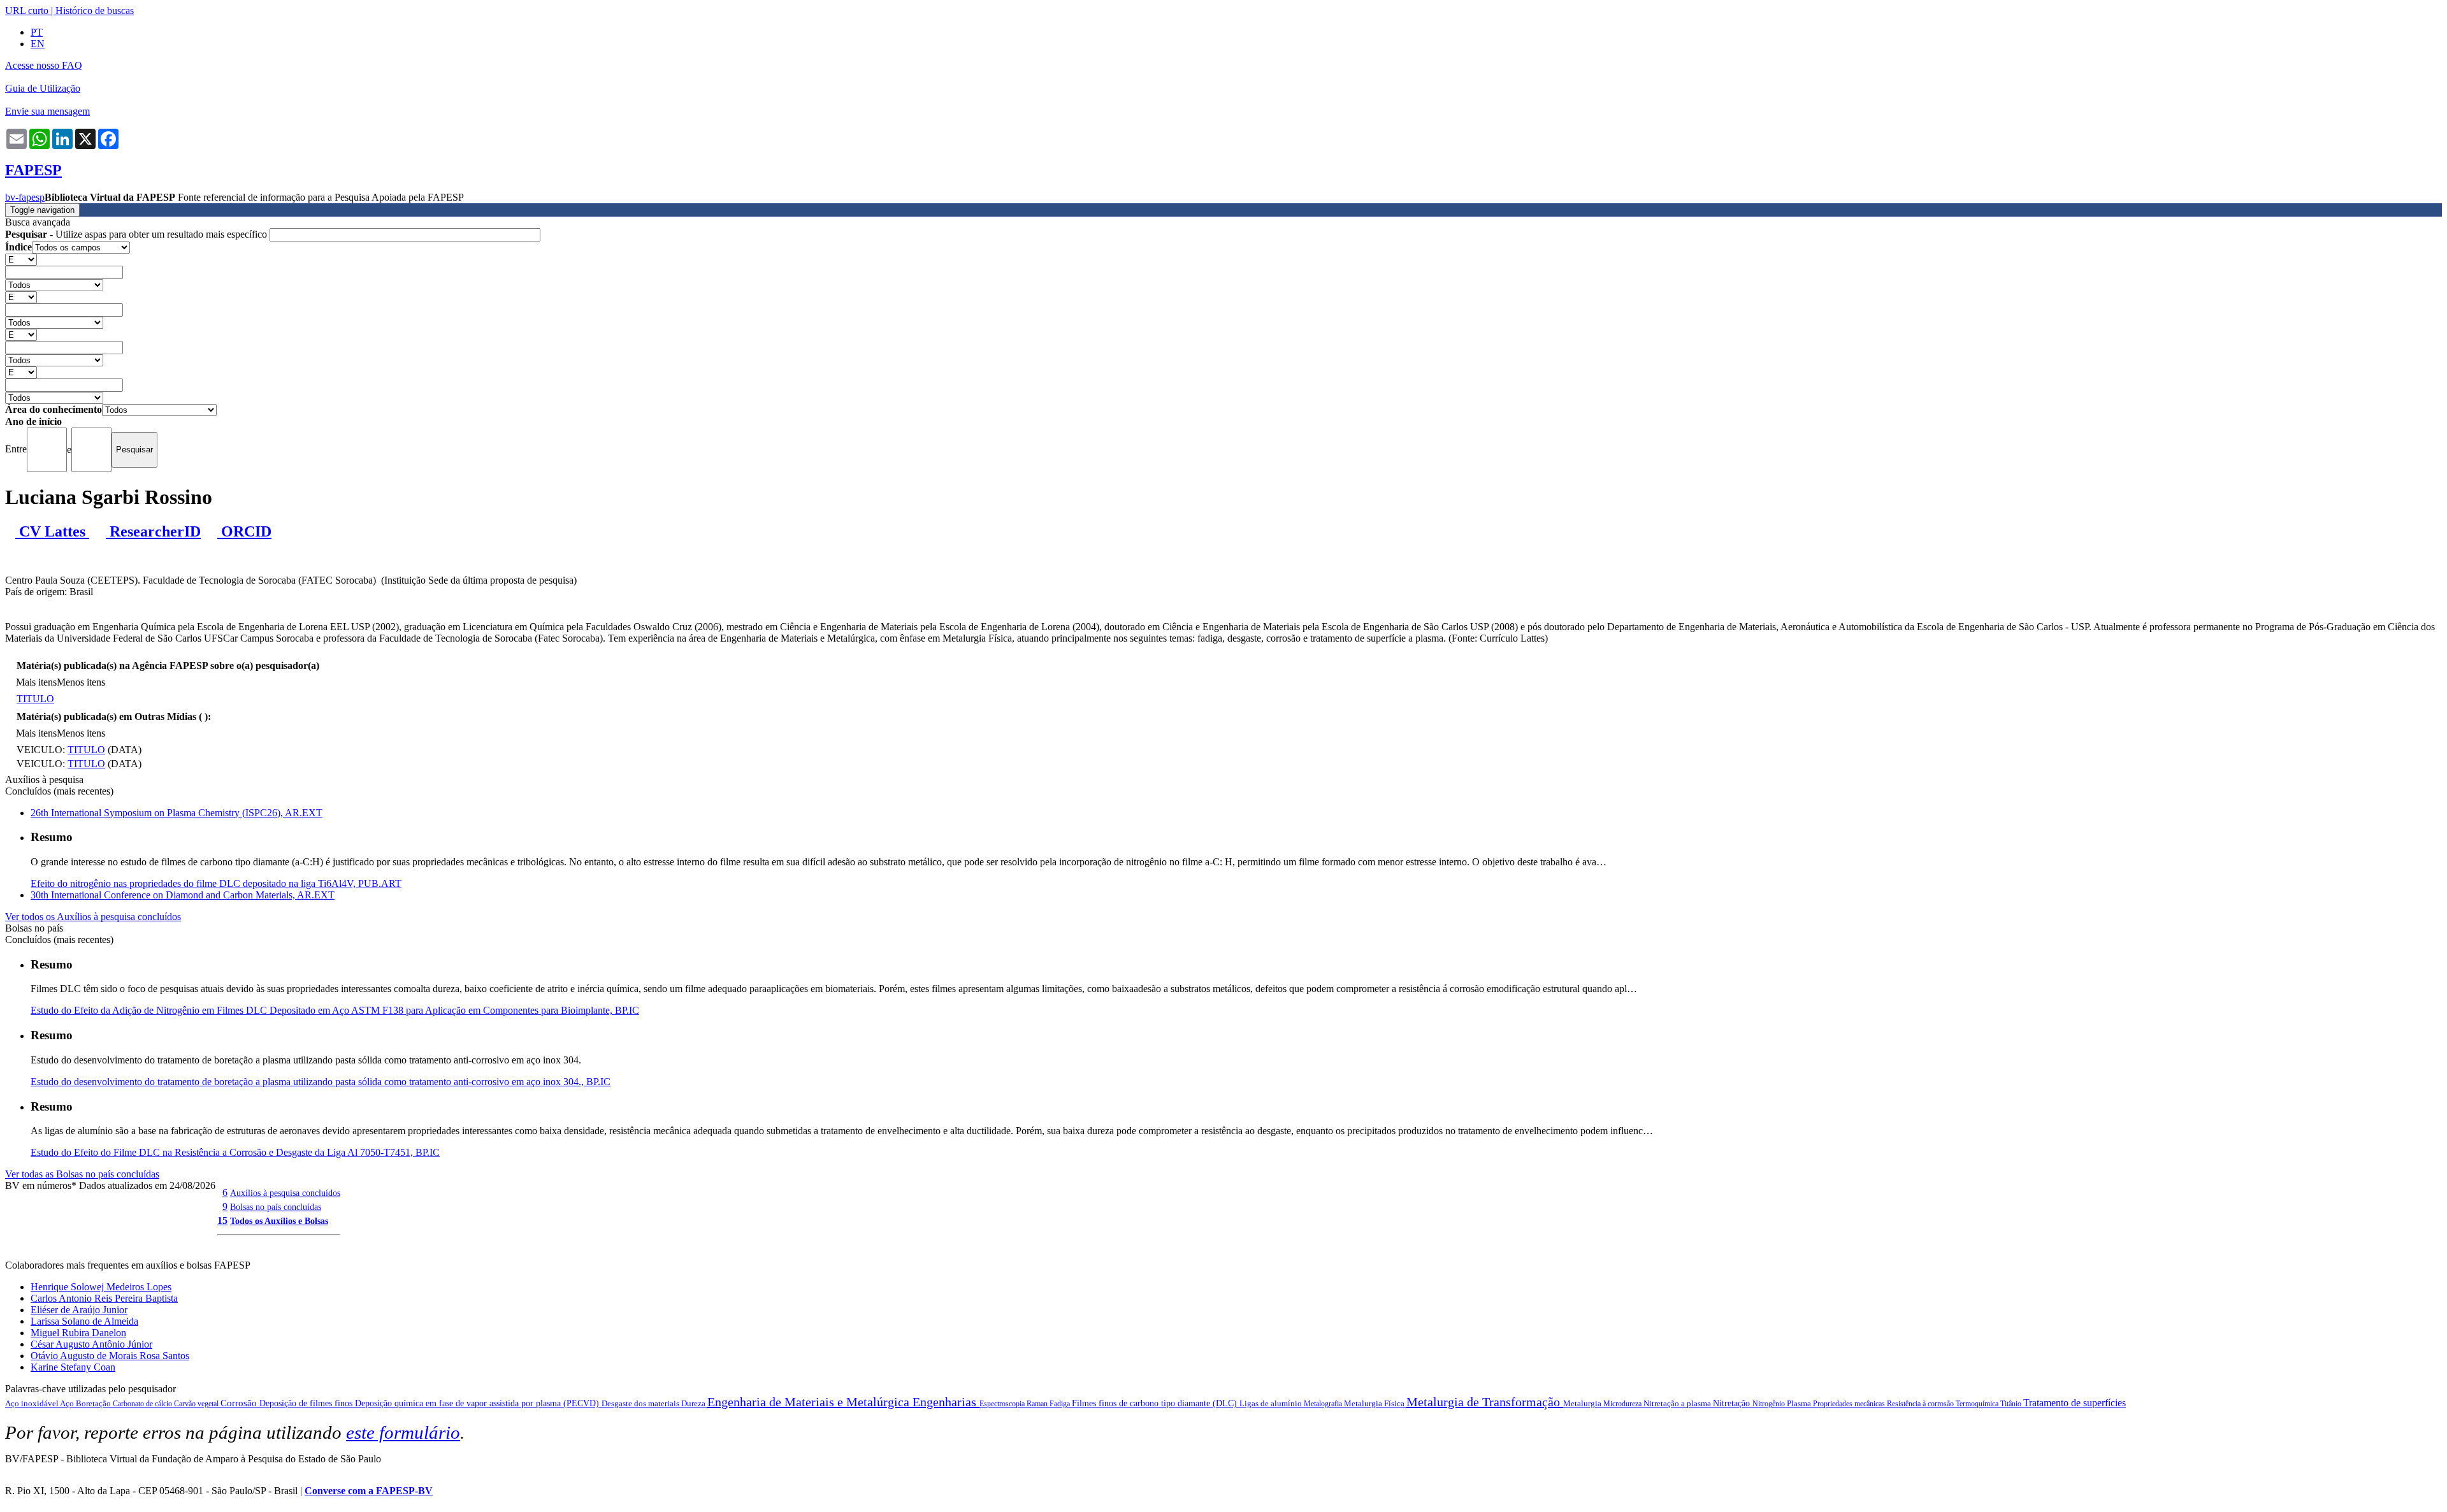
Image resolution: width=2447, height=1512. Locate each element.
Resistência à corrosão (1921, 1404)
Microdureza (1623, 1404)
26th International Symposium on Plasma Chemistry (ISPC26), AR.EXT (177, 813)
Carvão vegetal (197, 1404)
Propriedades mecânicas (1850, 1404)
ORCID (244, 531)
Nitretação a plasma (1678, 1403)
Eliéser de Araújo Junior (79, 1310)
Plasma (1800, 1403)
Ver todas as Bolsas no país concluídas (82, 1174)
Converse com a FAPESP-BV (369, 1491)
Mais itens (36, 682)
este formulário (403, 1432)
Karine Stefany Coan (73, 1367)
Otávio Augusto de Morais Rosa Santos (110, 1356)
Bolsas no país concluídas (276, 1207)
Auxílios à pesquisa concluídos (285, 1193)
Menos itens (81, 682)
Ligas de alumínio (1272, 1403)
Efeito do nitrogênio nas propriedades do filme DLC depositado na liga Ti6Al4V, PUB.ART (216, 883)
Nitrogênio (1770, 1404)
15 (222, 1220)
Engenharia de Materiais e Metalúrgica (810, 1402)
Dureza (694, 1403)
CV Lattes (52, 531)
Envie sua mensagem (47, 111)
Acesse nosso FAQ (44, 65)
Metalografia (1324, 1404)
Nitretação (1733, 1403)
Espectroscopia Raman (1014, 1404)
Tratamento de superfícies (2075, 1403)
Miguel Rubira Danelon (78, 1333)
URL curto (27, 11)
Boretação (94, 1403)
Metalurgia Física (1375, 1403)
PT (37, 32)
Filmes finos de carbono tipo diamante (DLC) (1156, 1403)
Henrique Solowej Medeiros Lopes (101, 1287)
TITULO (35, 699)
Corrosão (240, 1403)
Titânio (2012, 1404)
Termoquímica (1978, 1404)
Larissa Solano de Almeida (84, 1321)
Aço (68, 1403)
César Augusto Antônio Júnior (91, 1344)
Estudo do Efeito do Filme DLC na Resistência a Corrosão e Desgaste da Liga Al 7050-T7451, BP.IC (235, 1152)
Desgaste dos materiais (641, 1403)
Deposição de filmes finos (307, 1403)
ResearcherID (153, 531)
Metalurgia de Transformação (1485, 1402)
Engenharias (946, 1402)
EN (38, 44)
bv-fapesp (25, 197)
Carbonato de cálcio (143, 1404)
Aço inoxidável (32, 1403)
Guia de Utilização (43, 88)
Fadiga (1061, 1404)
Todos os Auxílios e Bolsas (279, 1221)
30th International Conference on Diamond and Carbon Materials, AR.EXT (183, 895)
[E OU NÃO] (21, 259)
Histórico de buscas (95, 11)
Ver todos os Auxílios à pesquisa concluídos (93, 917)
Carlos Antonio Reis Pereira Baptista (104, 1298)
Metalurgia (1583, 1403)
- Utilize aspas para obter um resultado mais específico (137, 234)
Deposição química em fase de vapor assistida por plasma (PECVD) (478, 1403)
